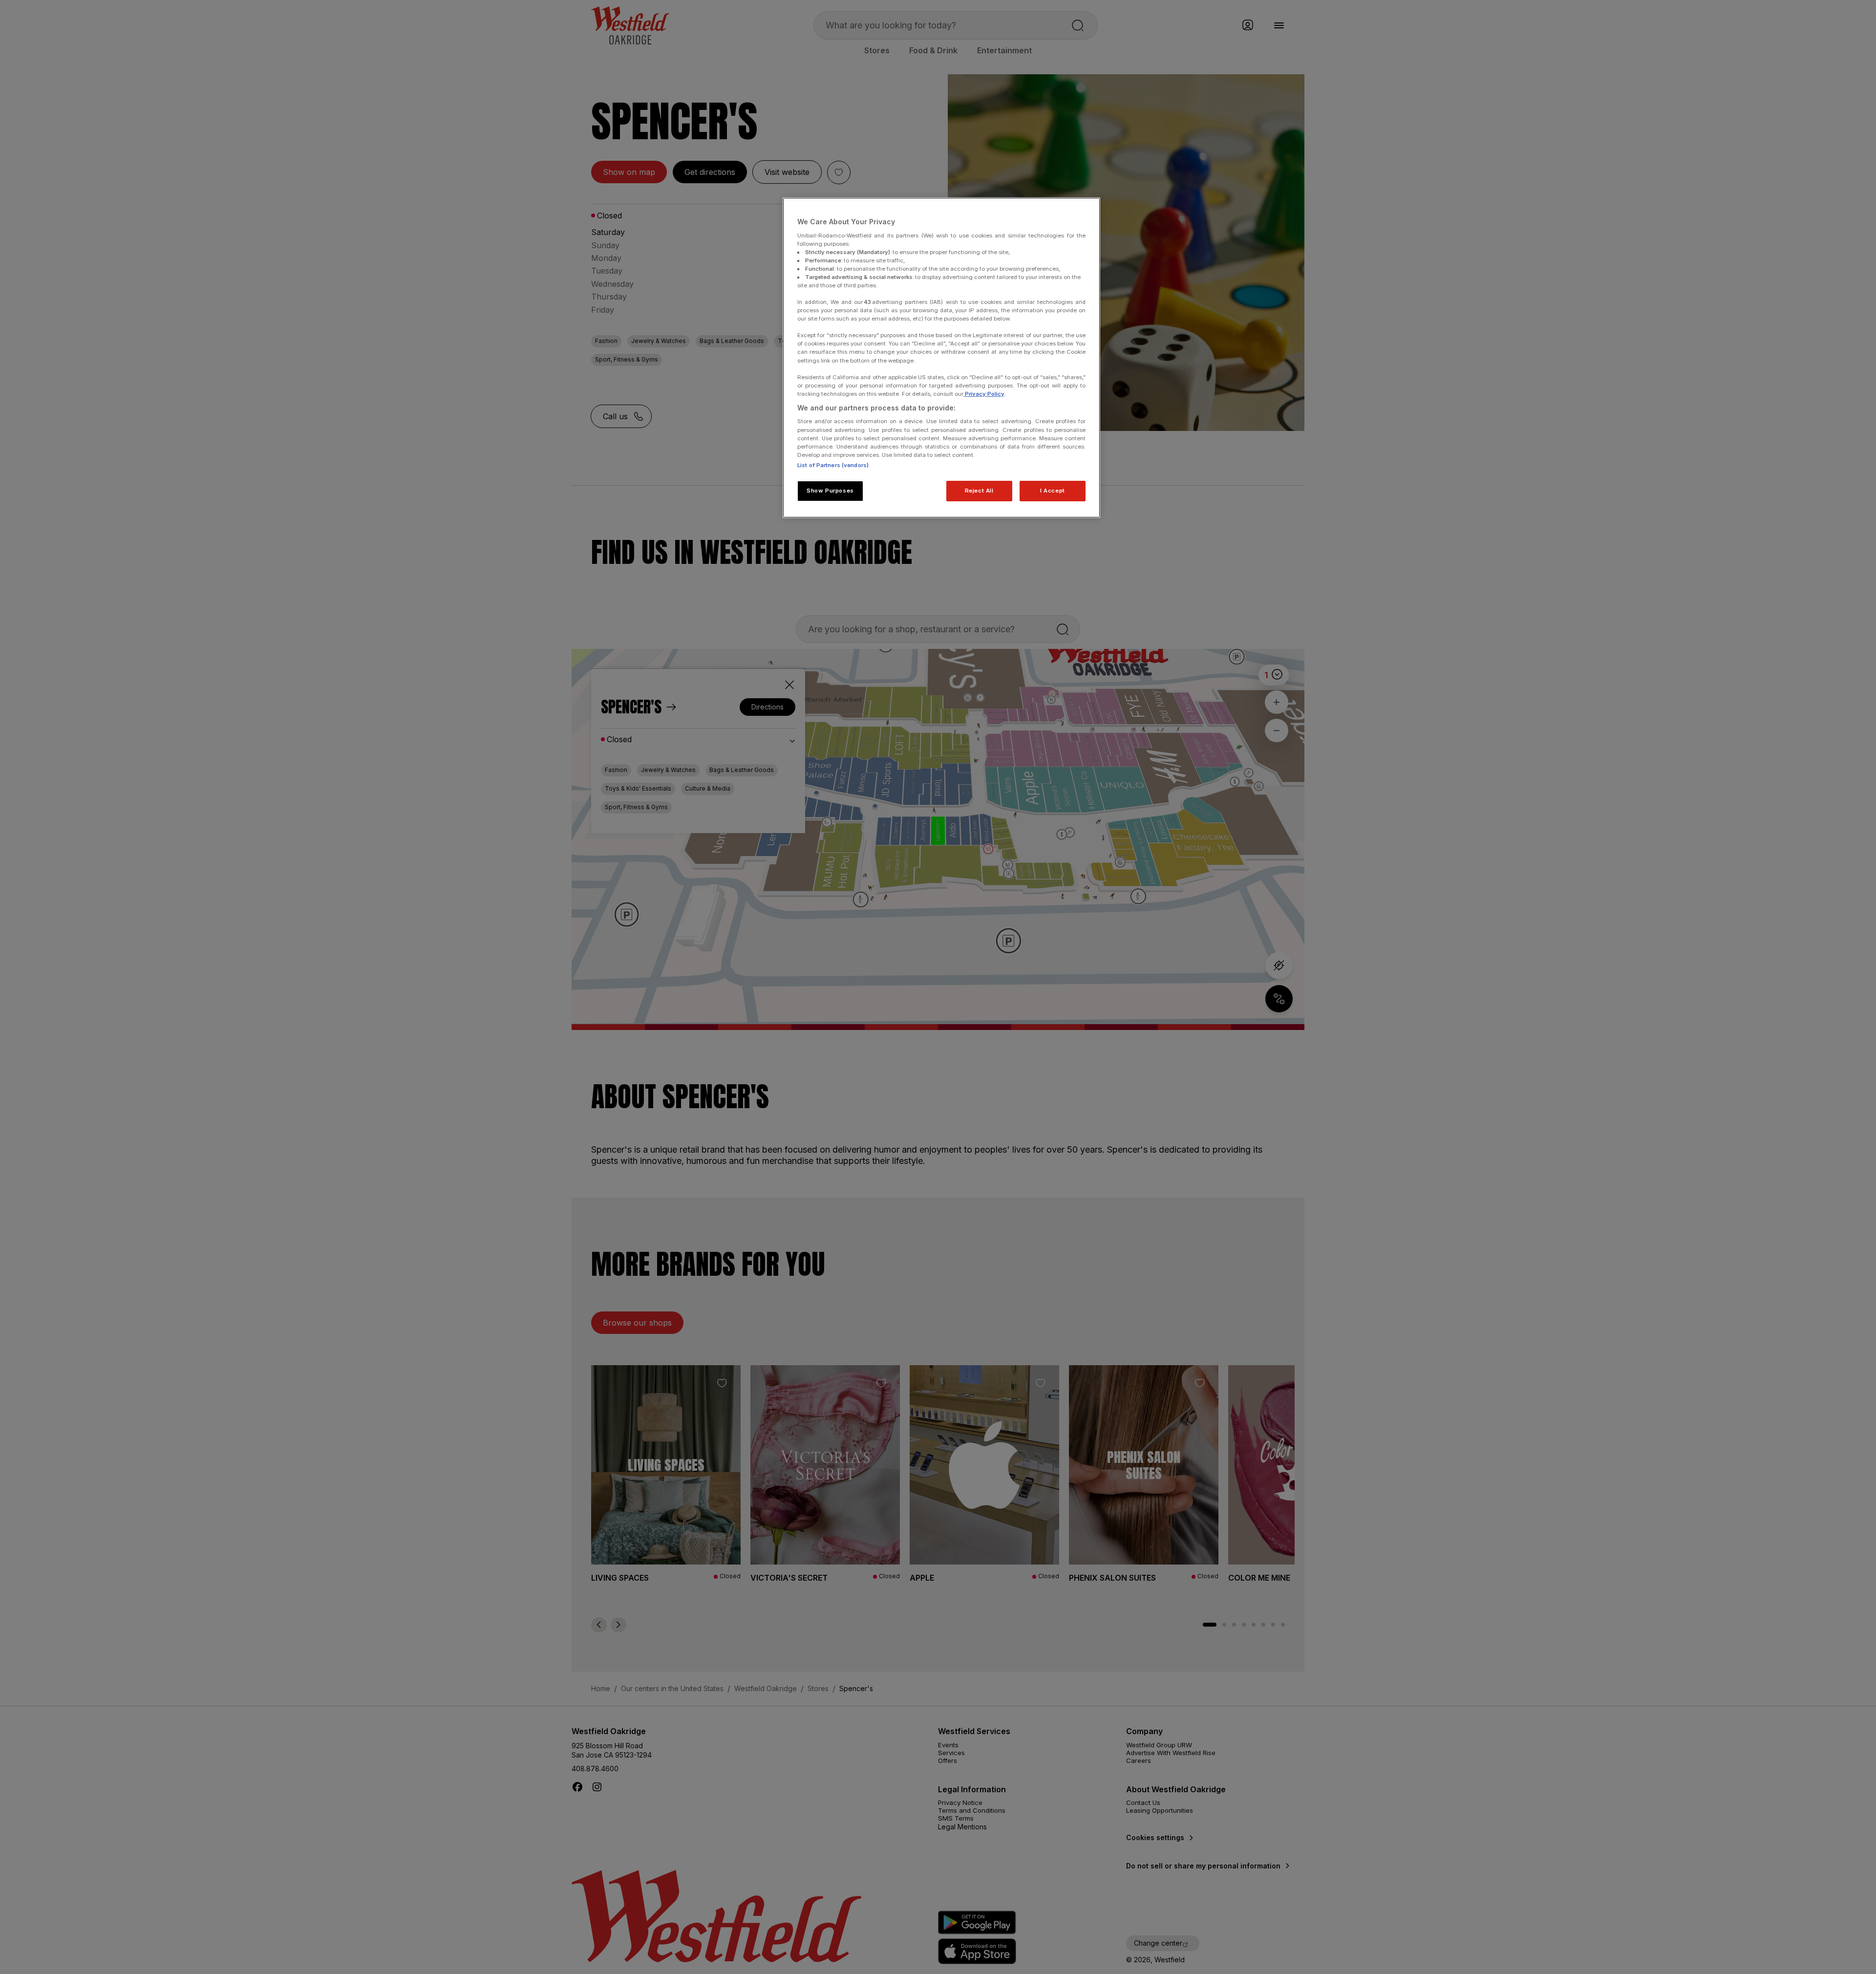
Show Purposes (830, 491)
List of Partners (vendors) (833, 465)
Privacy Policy (984, 394)
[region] (941, 358)
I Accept (1053, 491)
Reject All (979, 491)
